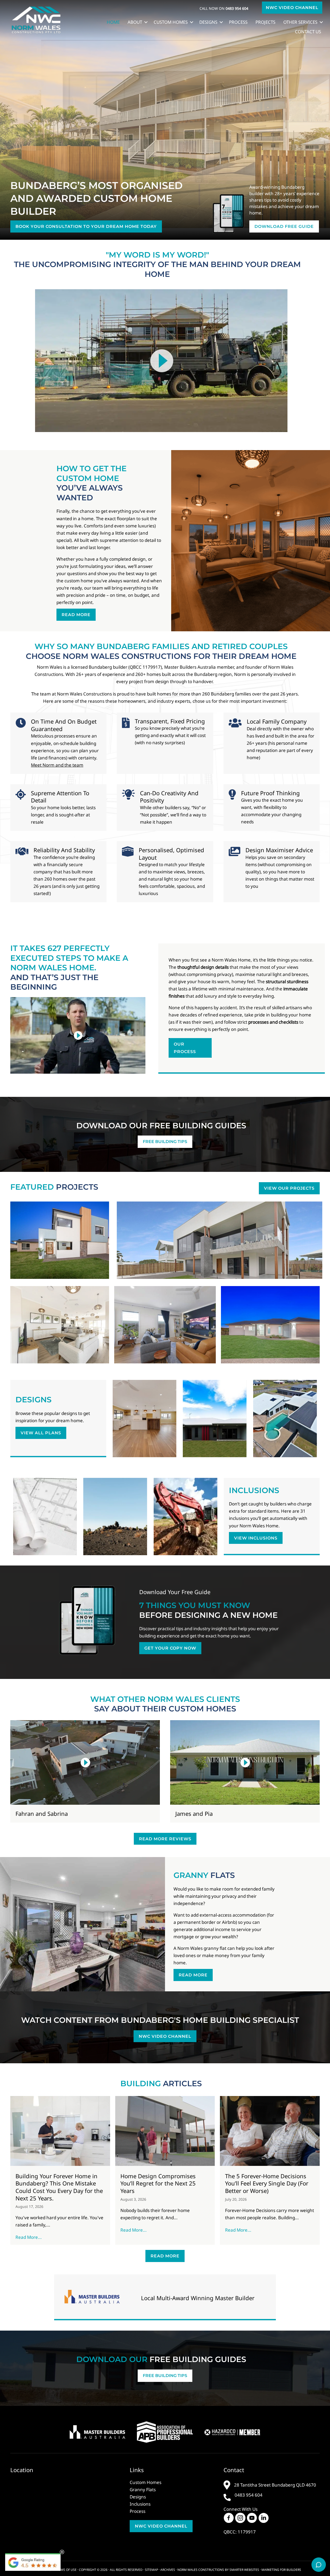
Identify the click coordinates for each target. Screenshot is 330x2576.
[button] (292, 8)
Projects (265, 22)
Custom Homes (171, 22)
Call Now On (224, 8)
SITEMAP (151, 2570)
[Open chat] (319, 2565)
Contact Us (308, 32)
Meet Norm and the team (57, 765)
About (135, 22)
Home (113, 22)
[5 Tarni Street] (60, 1240)
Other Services (300, 22)
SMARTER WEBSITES (244, 2570)
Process (238, 22)
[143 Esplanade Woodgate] (60, 1325)
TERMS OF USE (66, 2570)
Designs (208, 22)
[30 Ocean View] (165, 1325)
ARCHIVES (168, 2570)
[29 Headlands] (220, 1240)
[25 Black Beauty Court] (270, 1325)
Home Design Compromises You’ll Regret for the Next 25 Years (158, 2183)
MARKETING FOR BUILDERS (281, 2570)
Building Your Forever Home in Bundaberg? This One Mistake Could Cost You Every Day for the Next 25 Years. (59, 2187)
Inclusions (140, 2504)
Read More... (30, 2237)
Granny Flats (143, 2490)
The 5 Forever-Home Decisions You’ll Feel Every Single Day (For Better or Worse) (267, 2183)
